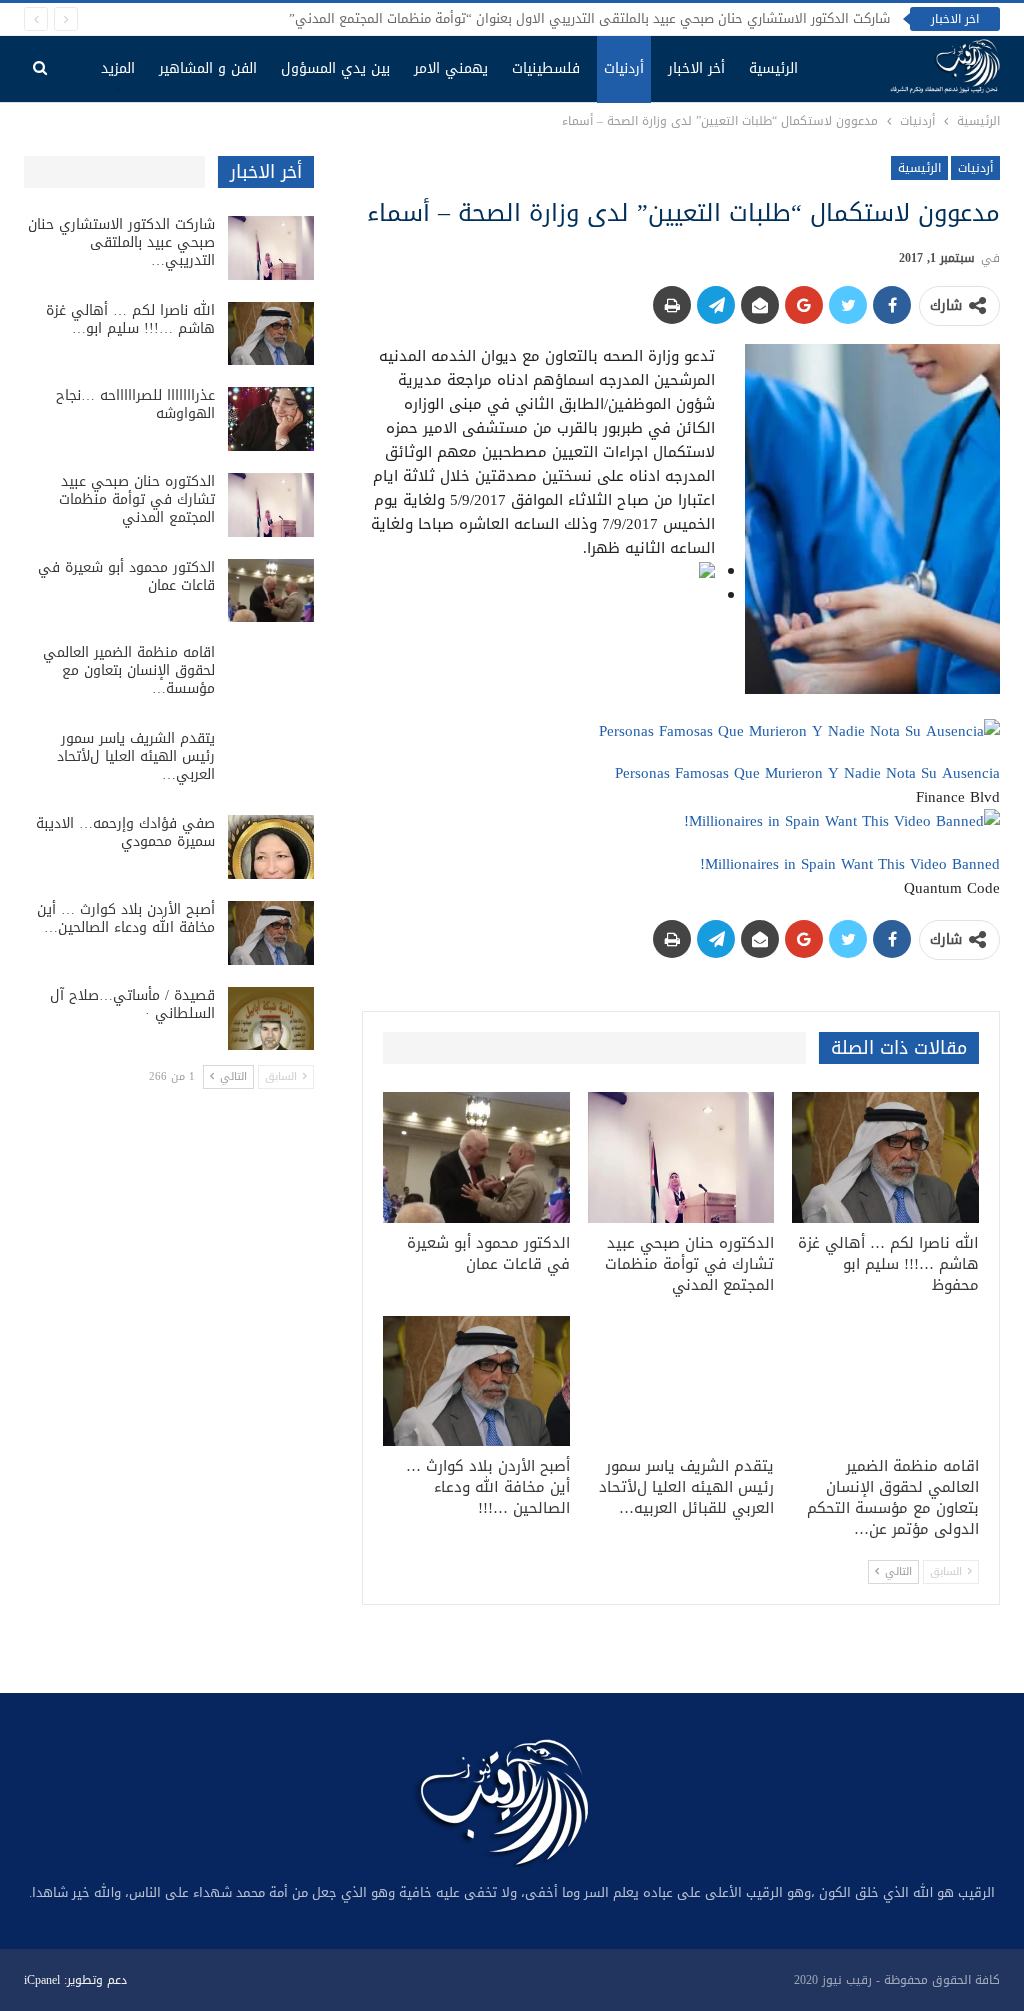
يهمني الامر (451, 68)
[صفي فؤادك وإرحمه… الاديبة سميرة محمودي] (271, 847)
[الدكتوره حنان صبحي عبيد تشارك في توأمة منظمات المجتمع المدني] (681, 1157)
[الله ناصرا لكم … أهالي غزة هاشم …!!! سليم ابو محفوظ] (885, 1157)
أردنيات (624, 68)
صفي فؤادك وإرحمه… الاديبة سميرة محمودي (125, 832)
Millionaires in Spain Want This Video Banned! (850, 864)
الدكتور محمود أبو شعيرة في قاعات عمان (126, 576)
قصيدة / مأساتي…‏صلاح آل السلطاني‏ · (132, 1004)
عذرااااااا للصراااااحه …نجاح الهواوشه (135, 404)
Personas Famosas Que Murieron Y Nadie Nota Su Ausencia (807, 773)
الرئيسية (773, 68)
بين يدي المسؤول (335, 68)
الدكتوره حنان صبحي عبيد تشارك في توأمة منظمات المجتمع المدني (137, 499)
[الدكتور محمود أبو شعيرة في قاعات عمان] (476, 1157)
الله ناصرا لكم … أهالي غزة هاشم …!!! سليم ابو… (130, 319)
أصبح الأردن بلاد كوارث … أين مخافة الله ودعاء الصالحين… (126, 918)
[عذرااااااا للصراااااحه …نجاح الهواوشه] (271, 419)
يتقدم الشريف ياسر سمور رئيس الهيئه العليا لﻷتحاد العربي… (136, 756)
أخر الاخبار (696, 68)
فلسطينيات (546, 68)
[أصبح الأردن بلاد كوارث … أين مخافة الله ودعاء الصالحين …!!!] (476, 1381)
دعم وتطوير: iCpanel (75, 1980)
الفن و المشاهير (208, 68)
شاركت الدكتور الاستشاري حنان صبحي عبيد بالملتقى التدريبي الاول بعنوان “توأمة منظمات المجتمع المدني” (589, 18)
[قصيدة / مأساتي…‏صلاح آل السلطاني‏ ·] (271, 1019)
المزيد (118, 68)
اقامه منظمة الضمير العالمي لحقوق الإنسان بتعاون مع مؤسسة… (129, 670)
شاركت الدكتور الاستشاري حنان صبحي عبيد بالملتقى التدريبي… (121, 242)
